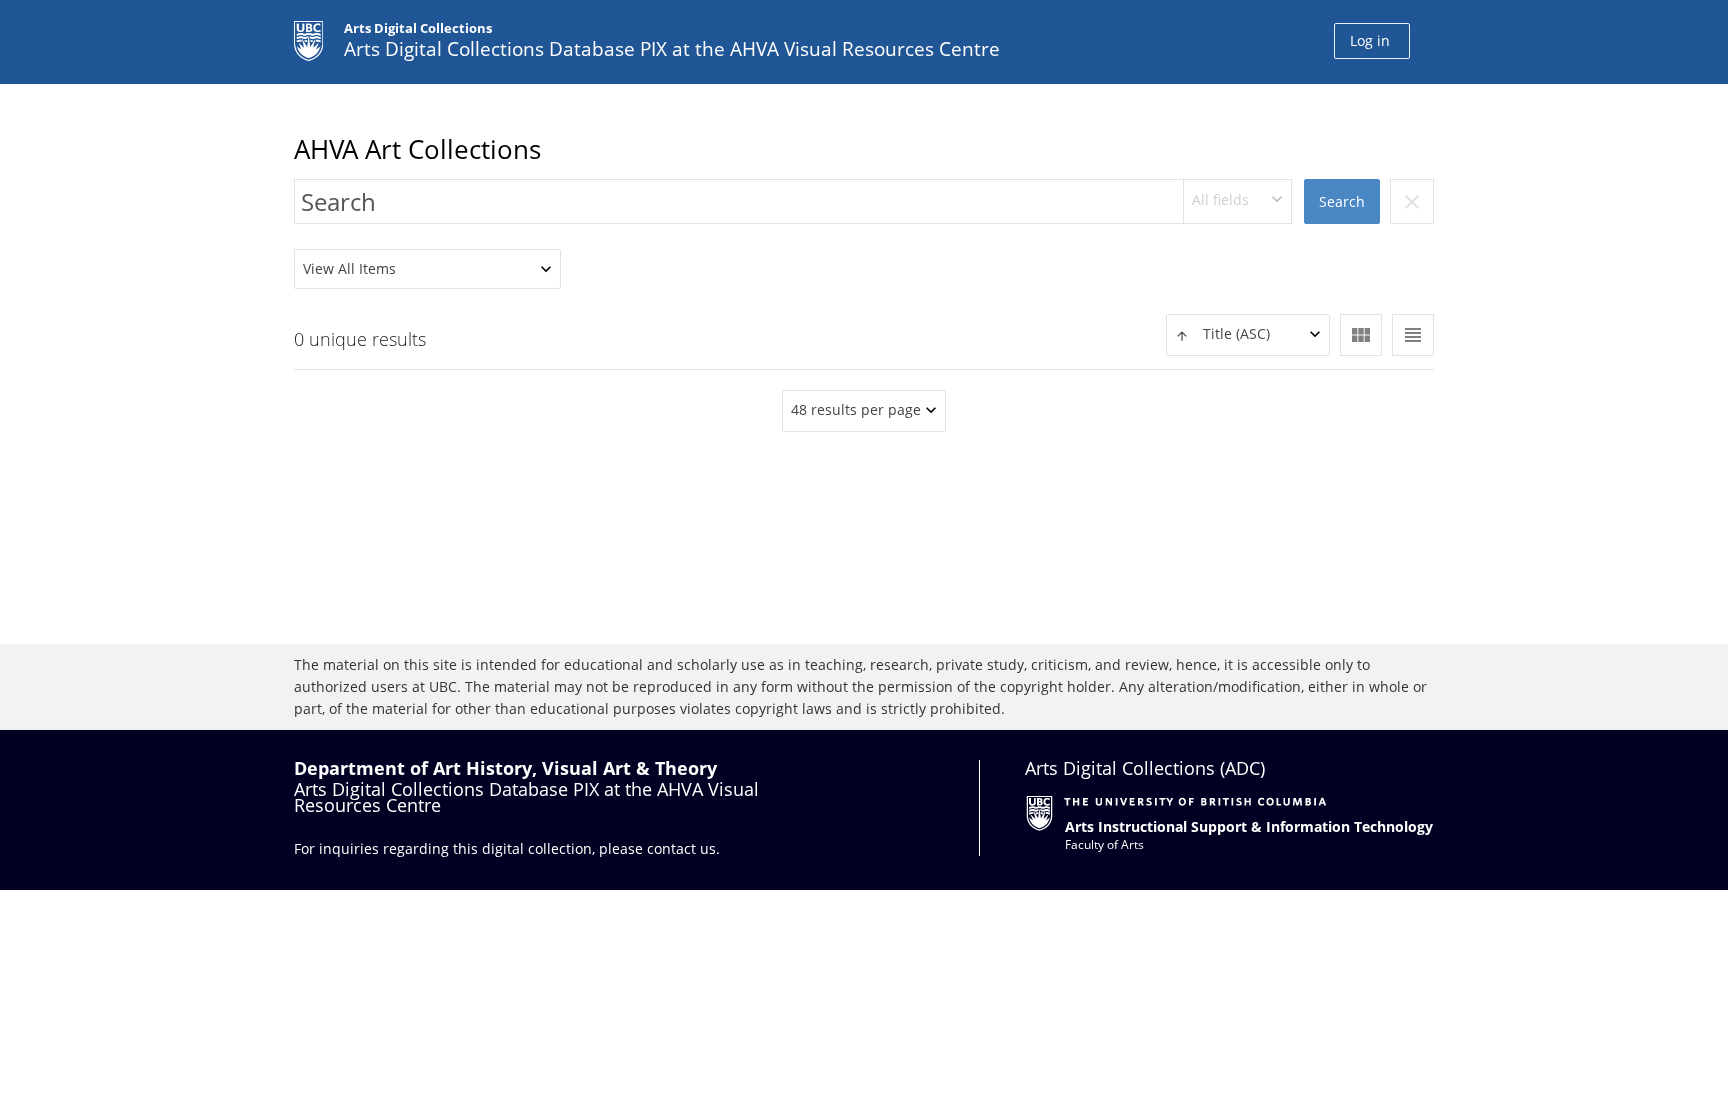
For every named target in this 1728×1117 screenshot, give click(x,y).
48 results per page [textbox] (856, 409)
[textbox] (1248, 334)
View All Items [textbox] (349, 268)
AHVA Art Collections (417, 149)
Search (1342, 201)
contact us (681, 848)
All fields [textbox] (1220, 199)
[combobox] (1238, 201)
